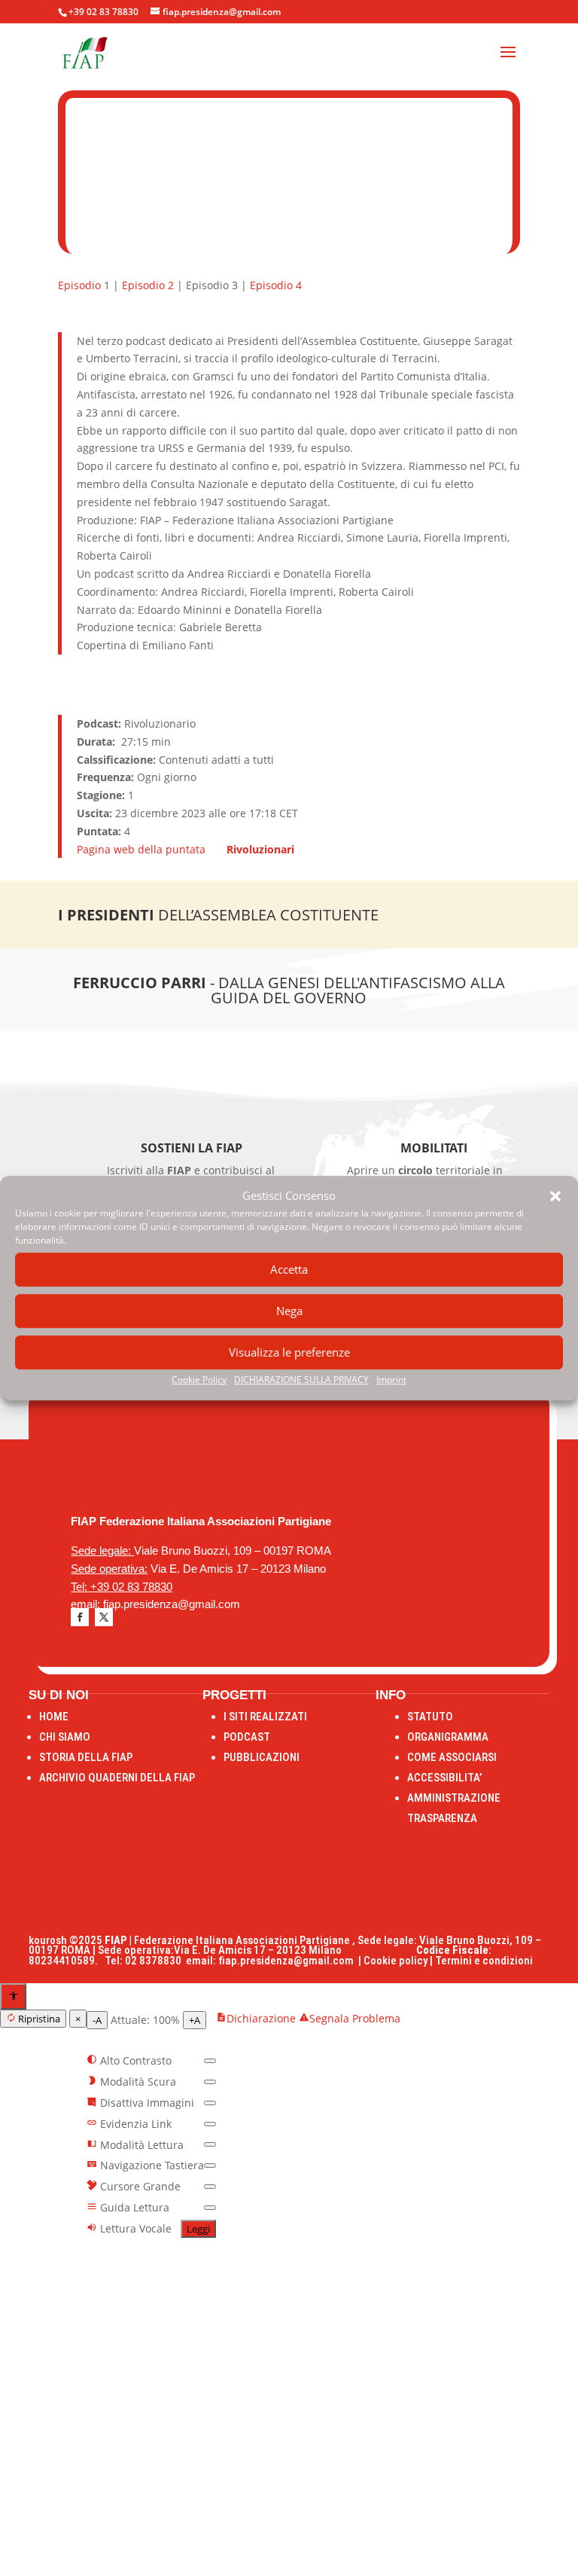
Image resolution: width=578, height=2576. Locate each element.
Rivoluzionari (260, 849)
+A (195, 2020)
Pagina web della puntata (143, 849)
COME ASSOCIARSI (452, 1757)
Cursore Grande (139, 2186)
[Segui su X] (104, 1617)
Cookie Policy (199, 1380)
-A (97, 2020)
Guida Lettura (133, 2207)
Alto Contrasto (134, 2060)
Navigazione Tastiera (151, 2165)
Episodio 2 (148, 285)
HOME (54, 1717)
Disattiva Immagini (146, 2103)
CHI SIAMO (65, 1737)
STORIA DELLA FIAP (86, 1757)
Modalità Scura (137, 2082)
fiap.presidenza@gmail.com (288, 1961)
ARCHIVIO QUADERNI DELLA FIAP (117, 1778)
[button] (555, 1196)
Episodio (79, 285)
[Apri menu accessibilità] (13, 1996)
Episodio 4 (276, 285)
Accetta (289, 1270)
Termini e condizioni (484, 1961)
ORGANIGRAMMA (448, 1737)
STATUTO (430, 1717)
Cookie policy (395, 1961)
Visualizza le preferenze (289, 1353)
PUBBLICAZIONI (262, 1757)
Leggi (198, 2229)
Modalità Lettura (140, 2145)
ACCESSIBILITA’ (444, 1778)
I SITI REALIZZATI (265, 1717)
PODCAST (247, 1737)
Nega (289, 1311)
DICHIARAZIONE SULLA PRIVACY (301, 1380)
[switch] (210, 2061)
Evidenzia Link (134, 2124)
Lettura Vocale (134, 2228)
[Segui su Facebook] (80, 1617)
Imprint (391, 1380)
